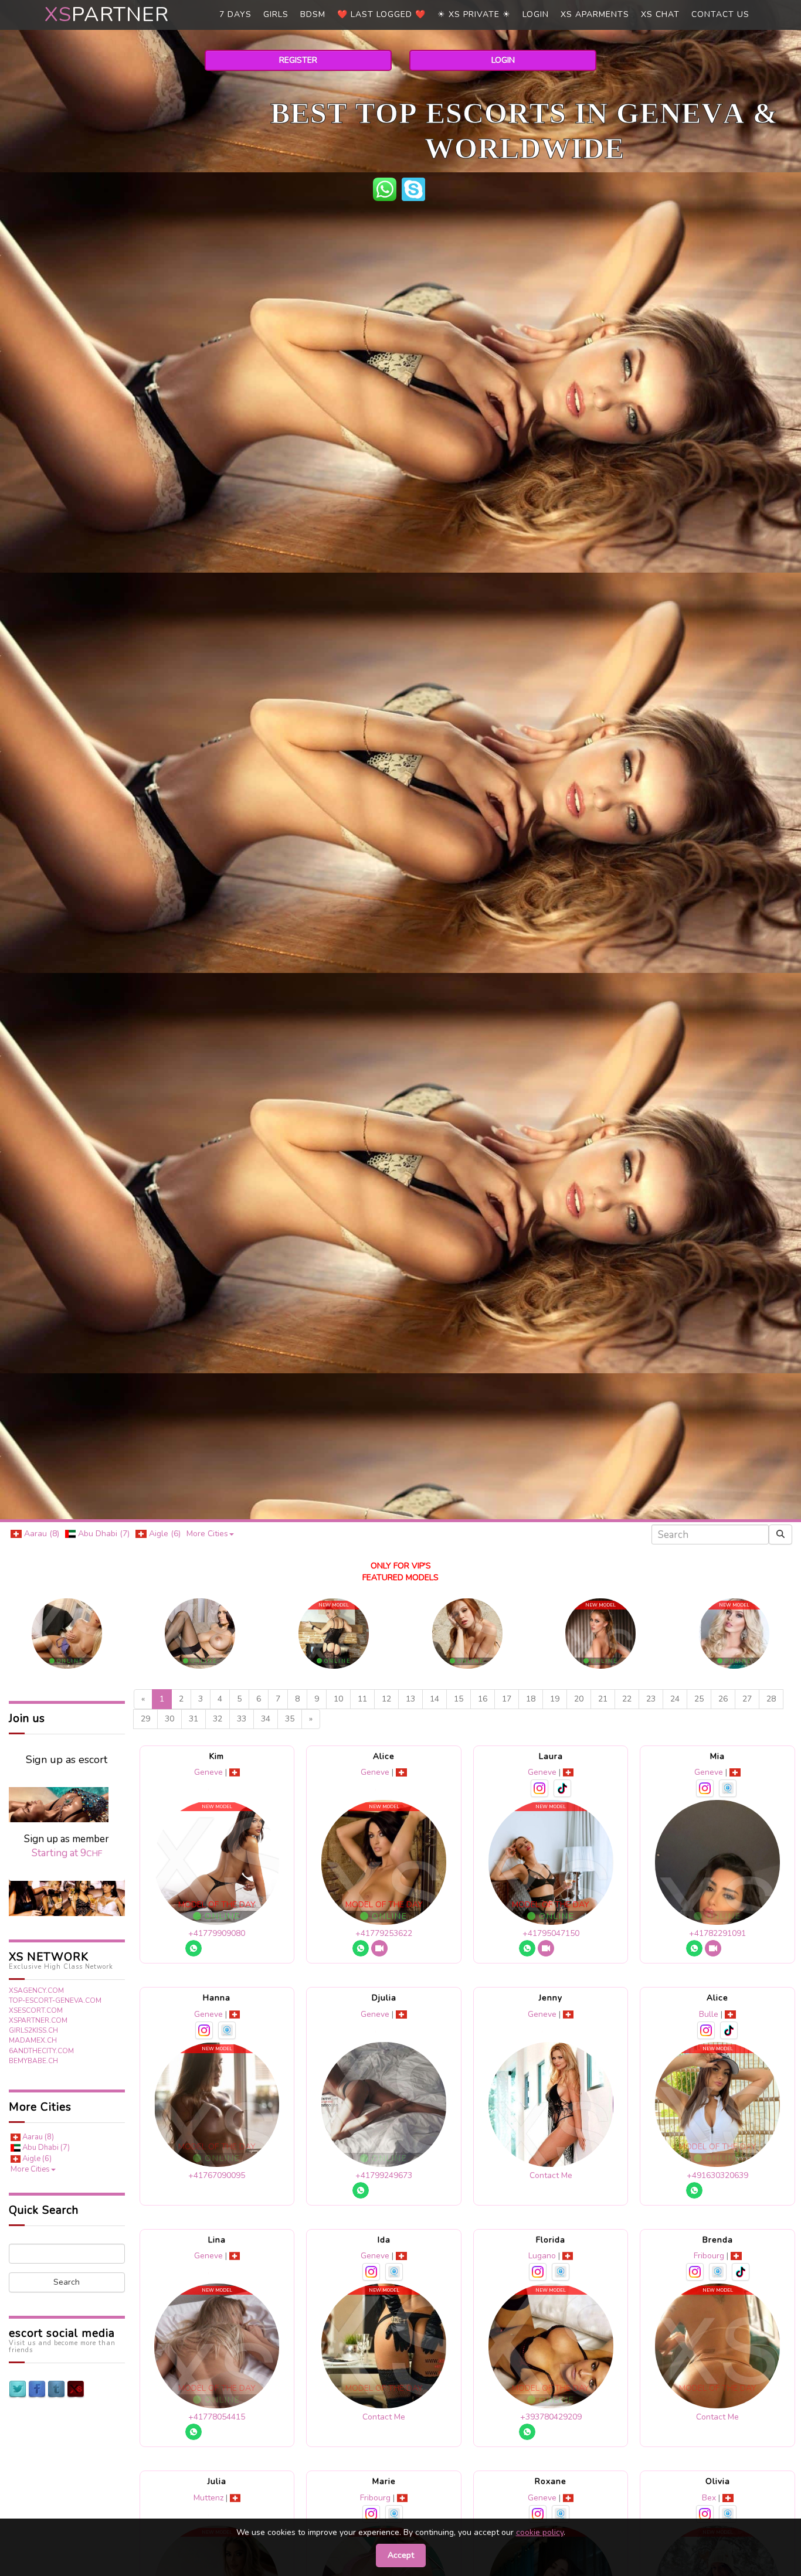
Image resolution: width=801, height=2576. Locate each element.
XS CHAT (660, 14)
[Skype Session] (415, 188)
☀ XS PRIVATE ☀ (474, 14)
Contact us (720, 14)
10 (338, 1699)
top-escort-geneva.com (55, 2000)
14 (435, 1699)
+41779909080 (217, 1933)
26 (723, 1699)
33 (242, 1719)
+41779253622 (384, 1933)
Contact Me (551, 2175)
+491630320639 (717, 2175)
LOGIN (503, 60)
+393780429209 (551, 2417)
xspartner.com (38, 2020)
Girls (276, 14)
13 (410, 1699)
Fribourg (709, 2256)
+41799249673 (384, 2175)
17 (507, 1699)
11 (362, 1699)
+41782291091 (717, 1933)
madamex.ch (33, 2040)
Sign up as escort (67, 1760)
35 (290, 1719)
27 (747, 1699)
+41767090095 (217, 2175)
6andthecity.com (41, 2051)
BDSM (313, 14)
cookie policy (540, 2532)
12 (386, 1699)
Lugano (542, 2256)
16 (483, 1699)
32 (218, 1719)
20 (579, 1699)
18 (531, 1699)
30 (169, 1719)
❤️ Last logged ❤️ (381, 14)
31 (194, 1719)
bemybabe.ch (33, 2061)
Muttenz (208, 2498)
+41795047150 (551, 1933)
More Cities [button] (207, 1534)
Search (67, 2282)
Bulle (709, 2014)
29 (145, 1719)
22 (627, 1699)
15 (459, 1699)
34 (266, 1719)
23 (651, 1699)
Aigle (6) (164, 1534)
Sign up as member (67, 1846)
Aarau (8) (40, 1534)
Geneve (208, 1772)
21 (603, 1699)
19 (555, 1699)
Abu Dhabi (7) (103, 1534)
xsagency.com (36, 1990)
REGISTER (298, 60)
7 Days (235, 14)
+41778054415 (217, 2417)
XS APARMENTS (595, 14)
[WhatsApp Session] (387, 188)
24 (675, 1699)
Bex (709, 2498)
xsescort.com (36, 2010)
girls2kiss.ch (33, 2030)
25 (699, 1699)
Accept (401, 2555)
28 (771, 1699)
